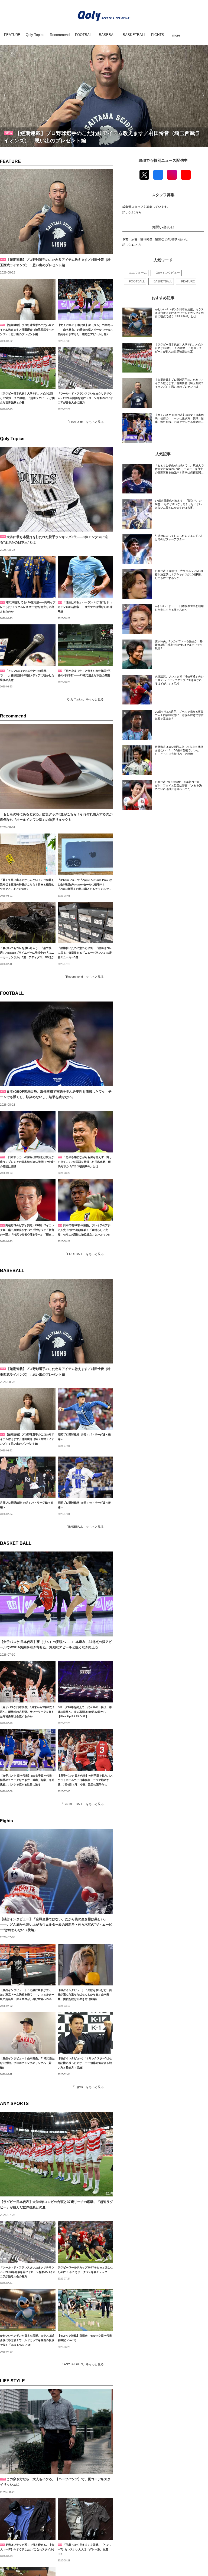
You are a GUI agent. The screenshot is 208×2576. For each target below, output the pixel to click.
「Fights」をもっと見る (88, 2087)
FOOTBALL (12, 993)
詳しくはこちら (132, 212)
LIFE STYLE (12, 2381)
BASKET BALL (16, 1543)
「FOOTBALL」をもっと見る (84, 1254)
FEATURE (10, 161)
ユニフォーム (138, 273)
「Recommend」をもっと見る (83, 977)
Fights (6, 1821)
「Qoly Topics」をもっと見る (84, 699)
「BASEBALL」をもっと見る (84, 1527)
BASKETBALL (163, 281)
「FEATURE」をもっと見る (85, 422)
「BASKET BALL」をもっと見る (82, 1804)
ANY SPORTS (14, 2104)
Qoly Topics (12, 439)
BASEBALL (12, 1271)
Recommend (13, 716)
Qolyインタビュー (168, 273)
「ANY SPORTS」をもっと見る (82, 2364)
